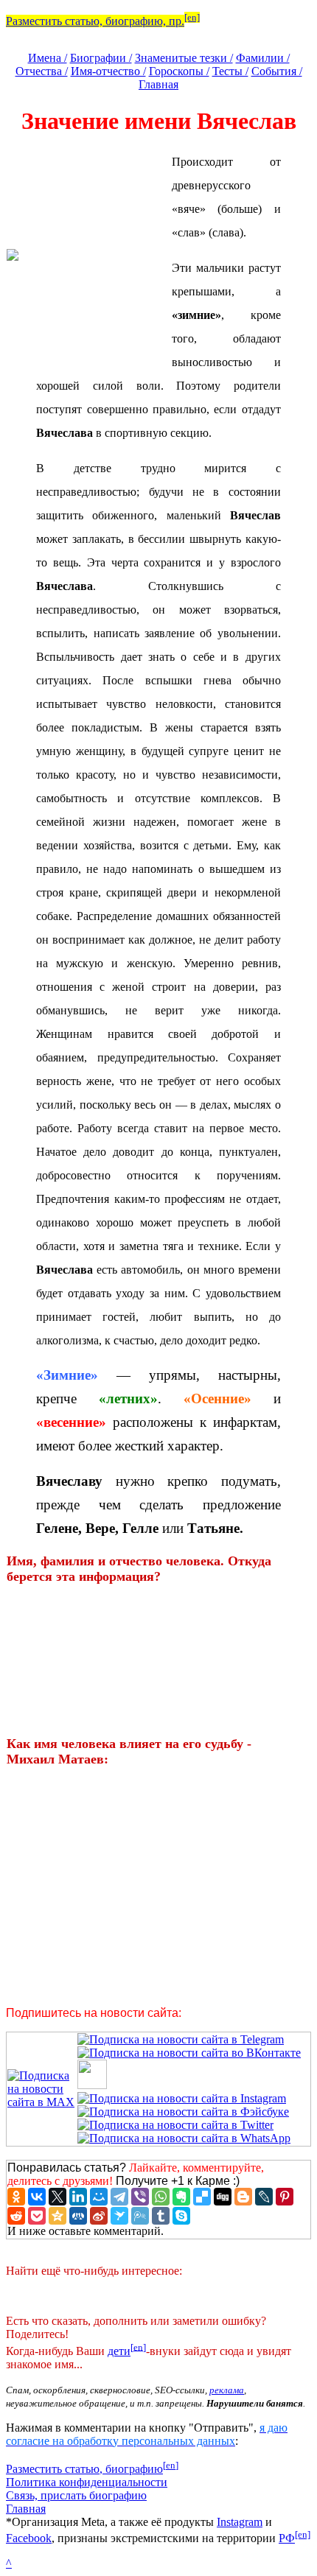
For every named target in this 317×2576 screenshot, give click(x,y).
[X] (58, 2197)
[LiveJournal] (264, 2197)
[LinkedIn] (78, 2197)
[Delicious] (202, 2197)
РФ (287, 2538)
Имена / (48, 58)
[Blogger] (243, 2197)
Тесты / (230, 71)
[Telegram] (119, 2197)
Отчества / (42, 71)
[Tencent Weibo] (140, 2216)
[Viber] (140, 2197)
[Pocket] (37, 2216)
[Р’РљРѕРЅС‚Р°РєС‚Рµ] (37, 2197)
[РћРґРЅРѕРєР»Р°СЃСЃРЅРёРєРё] (16, 2197)
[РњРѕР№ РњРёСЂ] (99, 2197)
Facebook (29, 2538)
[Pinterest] (285, 2197)
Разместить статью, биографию (84, 2469)
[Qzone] (58, 2216)
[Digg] (223, 2197)
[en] (192, 17)
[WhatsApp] (161, 2197)
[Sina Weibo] (99, 2216)
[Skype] (181, 2216)
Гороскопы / (179, 71)
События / (277, 71)
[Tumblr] (161, 2216)
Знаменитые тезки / (184, 58)
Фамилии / (263, 58)
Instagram (240, 2522)
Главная (158, 84)
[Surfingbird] (119, 2216)
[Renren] (78, 2216)
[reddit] (16, 2216)
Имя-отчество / (108, 71)
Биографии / (101, 58)
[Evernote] (181, 2197)
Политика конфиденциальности (87, 2482)
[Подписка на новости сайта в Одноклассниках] (92, 2085)
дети (119, 2351)
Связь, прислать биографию (76, 2495)
